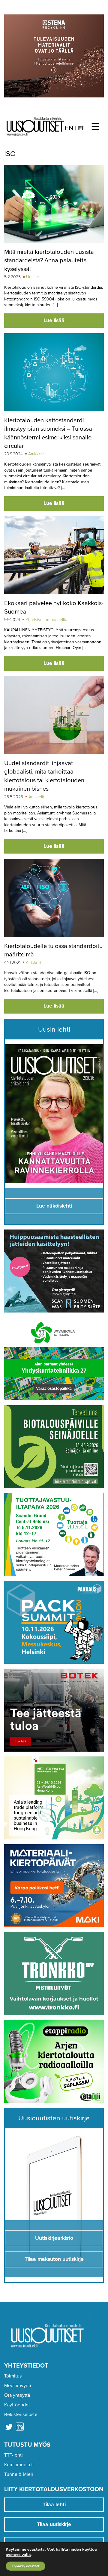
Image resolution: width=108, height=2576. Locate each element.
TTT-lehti (13, 2455)
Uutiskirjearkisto (54, 2238)
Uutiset (33, 277)
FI (81, 128)
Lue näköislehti (54, 1206)
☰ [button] (95, 127)
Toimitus (13, 2376)
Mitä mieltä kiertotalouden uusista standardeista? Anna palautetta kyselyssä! (49, 260)
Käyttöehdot (17, 2405)
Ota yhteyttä (17, 2395)
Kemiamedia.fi (19, 2465)
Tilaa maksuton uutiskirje (54, 2259)
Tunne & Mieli (19, 2474)
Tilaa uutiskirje (54, 2524)
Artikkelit (36, 454)
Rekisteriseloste (21, 2414)
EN (69, 128)
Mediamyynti (18, 2386)
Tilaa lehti (54, 2505)
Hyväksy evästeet (25, 2566)
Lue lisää (54, 320)
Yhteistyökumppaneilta (46, 620)
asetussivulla (18, 2555)
